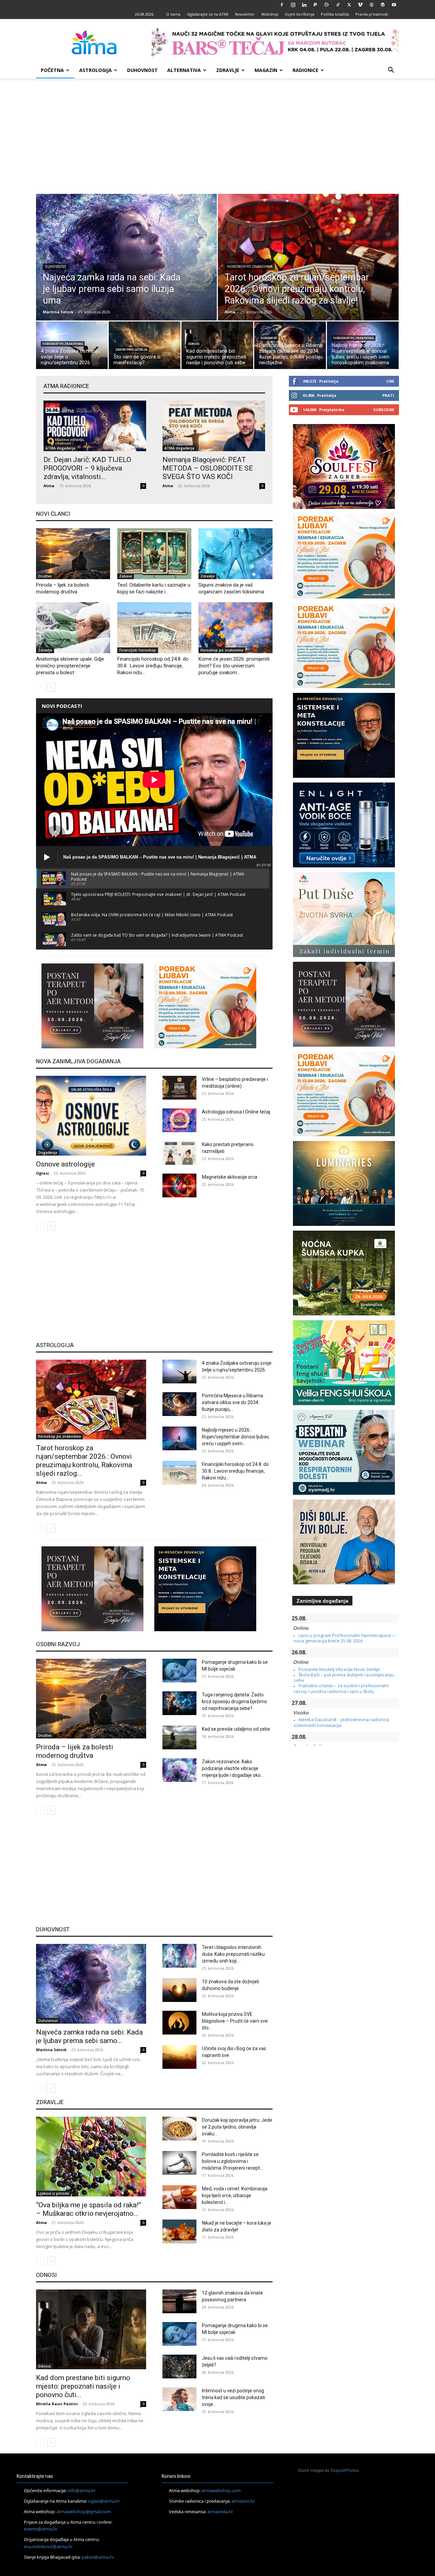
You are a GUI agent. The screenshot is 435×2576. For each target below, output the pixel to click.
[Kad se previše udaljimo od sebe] (179, 1737)
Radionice (306, 70)
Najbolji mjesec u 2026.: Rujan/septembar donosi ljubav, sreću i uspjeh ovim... (236, 1437)
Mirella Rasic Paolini (57, 2404)
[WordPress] (383, 5)
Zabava (126, 576)
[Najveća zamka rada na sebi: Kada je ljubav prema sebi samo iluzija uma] (126, 272)
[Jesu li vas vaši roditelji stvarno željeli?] (179, 2367)
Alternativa (184, 70)
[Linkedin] (304, 5)
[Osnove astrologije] (91, 1116)
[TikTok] (338, 5)
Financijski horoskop (138, 650)
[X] (349, 5)
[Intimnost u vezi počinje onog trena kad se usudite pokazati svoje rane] (179, 2399)
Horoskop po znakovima (250, 267)
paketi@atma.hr (98, 2557)
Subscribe (384, 410)
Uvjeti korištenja (300, 14)
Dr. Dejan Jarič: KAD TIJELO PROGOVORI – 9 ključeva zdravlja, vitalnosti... (87, 468)
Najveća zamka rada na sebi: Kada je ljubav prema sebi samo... (89, 2036)
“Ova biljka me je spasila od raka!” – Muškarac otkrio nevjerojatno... (89, 2209)
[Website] (371, 5)
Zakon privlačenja (131, 350)
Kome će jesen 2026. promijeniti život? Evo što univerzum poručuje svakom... (234, 666)
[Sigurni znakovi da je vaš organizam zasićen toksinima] (236, 554)
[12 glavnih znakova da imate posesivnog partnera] (179, 2301)
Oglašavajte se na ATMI (208, 14)
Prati (388, 395)
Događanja (48, 1153)
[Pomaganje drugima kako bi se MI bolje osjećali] (179, 1671)
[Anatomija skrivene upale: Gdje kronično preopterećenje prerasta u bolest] (73, 628)
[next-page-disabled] (59, 500)
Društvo (45, 576)
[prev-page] (48, 500)
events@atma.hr (41, 2529)
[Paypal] (315, 5)
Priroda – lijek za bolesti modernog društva (75, 1751)
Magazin (266, 70)
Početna (52, 70)
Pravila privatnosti (372, 14)
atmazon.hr (243, 2501)
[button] (391, 71)
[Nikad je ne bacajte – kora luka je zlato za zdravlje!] (179, 2231)
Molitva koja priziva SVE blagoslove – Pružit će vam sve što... (235, 2021)
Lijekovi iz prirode (54, 2193)
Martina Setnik (58, 312)
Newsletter (245, 14)
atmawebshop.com (221, 2490)
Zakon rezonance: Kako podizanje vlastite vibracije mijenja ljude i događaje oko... (233, 1768)
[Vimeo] (360, 5)
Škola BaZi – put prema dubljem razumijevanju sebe (344, 1677)
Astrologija (95, 70)
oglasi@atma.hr (104, 2501)
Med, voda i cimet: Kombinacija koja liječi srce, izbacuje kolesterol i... (235, 2195)
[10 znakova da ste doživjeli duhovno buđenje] (179, 1990)
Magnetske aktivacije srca (230, 1177)
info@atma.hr (82, 2490)
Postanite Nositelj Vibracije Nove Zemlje (339, 1669)
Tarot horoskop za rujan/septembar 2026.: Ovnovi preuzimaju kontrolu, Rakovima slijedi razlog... (84, 1461)
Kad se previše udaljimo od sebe (236, 1729)
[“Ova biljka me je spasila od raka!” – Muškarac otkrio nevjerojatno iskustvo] (91, 2157)
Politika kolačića (335, 14)
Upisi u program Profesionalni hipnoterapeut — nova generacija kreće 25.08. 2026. (345, 1638)
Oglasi (42, 1173)
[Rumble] (327, 5)
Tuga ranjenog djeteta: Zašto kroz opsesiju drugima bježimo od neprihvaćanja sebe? (234, 1701)
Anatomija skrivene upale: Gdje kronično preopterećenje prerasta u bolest (70, 666)
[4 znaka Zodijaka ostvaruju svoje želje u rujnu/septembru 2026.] (72, 347)
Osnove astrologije (65, 1164)
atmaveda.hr (220, 2511)
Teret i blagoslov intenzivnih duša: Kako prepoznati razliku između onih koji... (233, 1954)
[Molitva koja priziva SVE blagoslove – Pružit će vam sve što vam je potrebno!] (179, 2023)
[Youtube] (394, 5)
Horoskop (269, 338)
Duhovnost (142, 70)
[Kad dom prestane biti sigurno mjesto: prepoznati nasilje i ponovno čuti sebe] (217, 347)
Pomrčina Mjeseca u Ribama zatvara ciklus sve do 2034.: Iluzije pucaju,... (232, 1402)
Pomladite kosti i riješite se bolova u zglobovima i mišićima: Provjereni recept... (232, 2161)
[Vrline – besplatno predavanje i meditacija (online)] (179, 1088)
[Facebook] (282, 5)
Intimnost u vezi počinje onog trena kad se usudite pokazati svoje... (233, 2397)
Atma (230, 312)
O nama (173, 14)
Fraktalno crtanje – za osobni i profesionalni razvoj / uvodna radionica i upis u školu (341, 1688)
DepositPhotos (345, 2470)
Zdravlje (228, 70)
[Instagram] (293, 5)
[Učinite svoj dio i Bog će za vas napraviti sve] (179, 2057)
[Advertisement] (217, 136)
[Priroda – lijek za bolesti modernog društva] (73, 554)
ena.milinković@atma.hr (48, 2546)
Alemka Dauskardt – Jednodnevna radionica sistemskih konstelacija (341, 1722)
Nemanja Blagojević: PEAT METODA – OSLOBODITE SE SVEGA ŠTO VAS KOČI (208, 468)
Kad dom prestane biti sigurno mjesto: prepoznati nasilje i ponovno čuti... (83, 2386)
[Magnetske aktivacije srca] (179, 1185)
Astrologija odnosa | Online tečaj (236, 1112)
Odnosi (194, 344)
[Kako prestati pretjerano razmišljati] (179, 1153)
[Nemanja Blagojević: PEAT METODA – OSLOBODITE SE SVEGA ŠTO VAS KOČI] (214, 426)
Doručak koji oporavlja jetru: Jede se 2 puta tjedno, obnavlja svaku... (237, 2127)
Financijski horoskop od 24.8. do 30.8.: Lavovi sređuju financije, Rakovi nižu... (153, 666)
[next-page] (51, 687)
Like (390, 381)
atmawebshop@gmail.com (84, 2511)
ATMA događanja (60, 448)
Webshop (270, 14)
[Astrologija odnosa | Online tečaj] (179, 1120)
